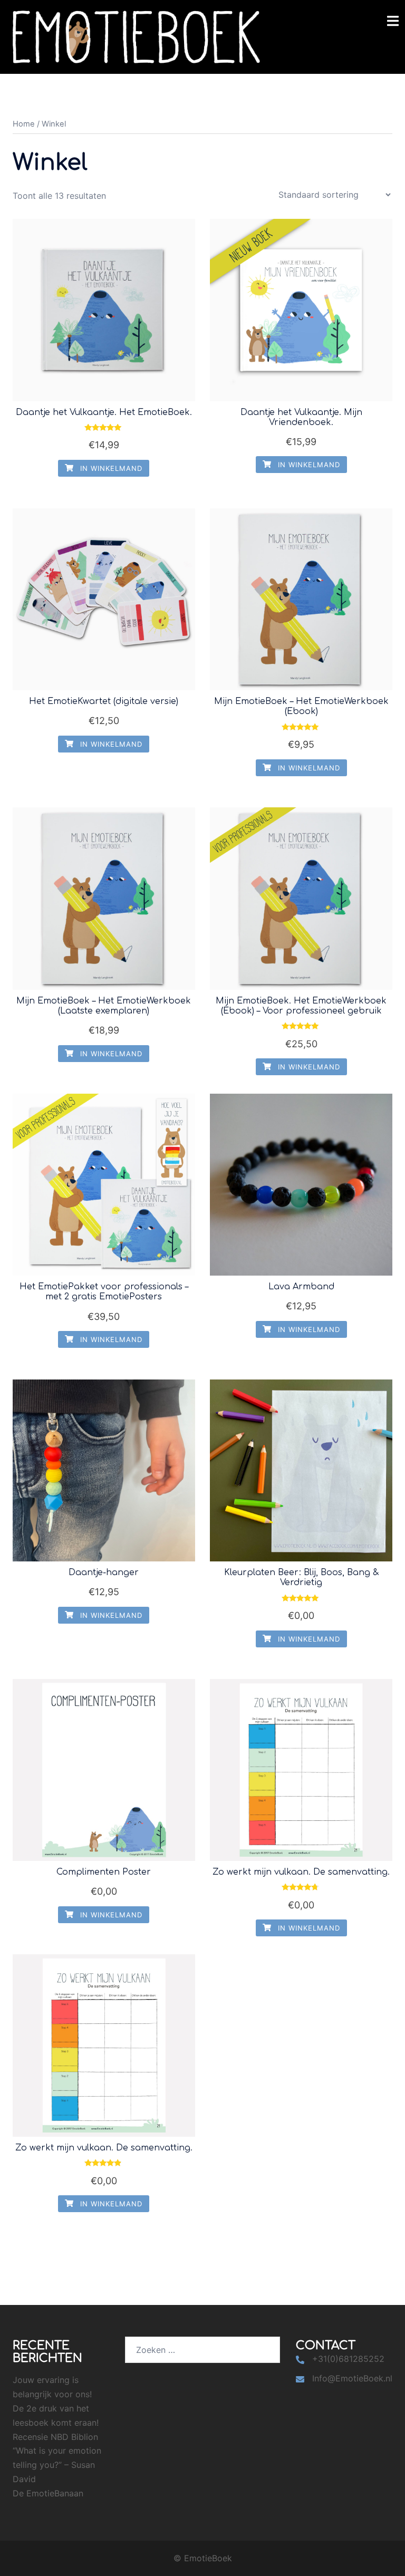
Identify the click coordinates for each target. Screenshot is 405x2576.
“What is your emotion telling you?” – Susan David (57, 2465)
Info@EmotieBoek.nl (352, 2378)
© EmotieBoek (203, 2558)
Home (24, 124)
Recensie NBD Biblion (55, 2437)
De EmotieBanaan (48, 2493)
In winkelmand (110, 468)
